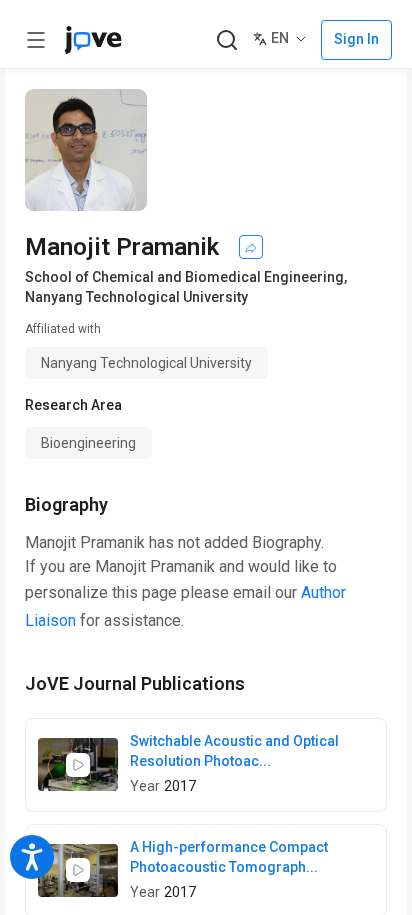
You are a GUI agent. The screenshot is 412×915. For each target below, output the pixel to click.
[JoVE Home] (93, 40)
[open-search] (226, 40)
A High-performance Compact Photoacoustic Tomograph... (229, 857)
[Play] (78, 765)
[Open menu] (36, 40)
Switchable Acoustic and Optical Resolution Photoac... (234, 751)
